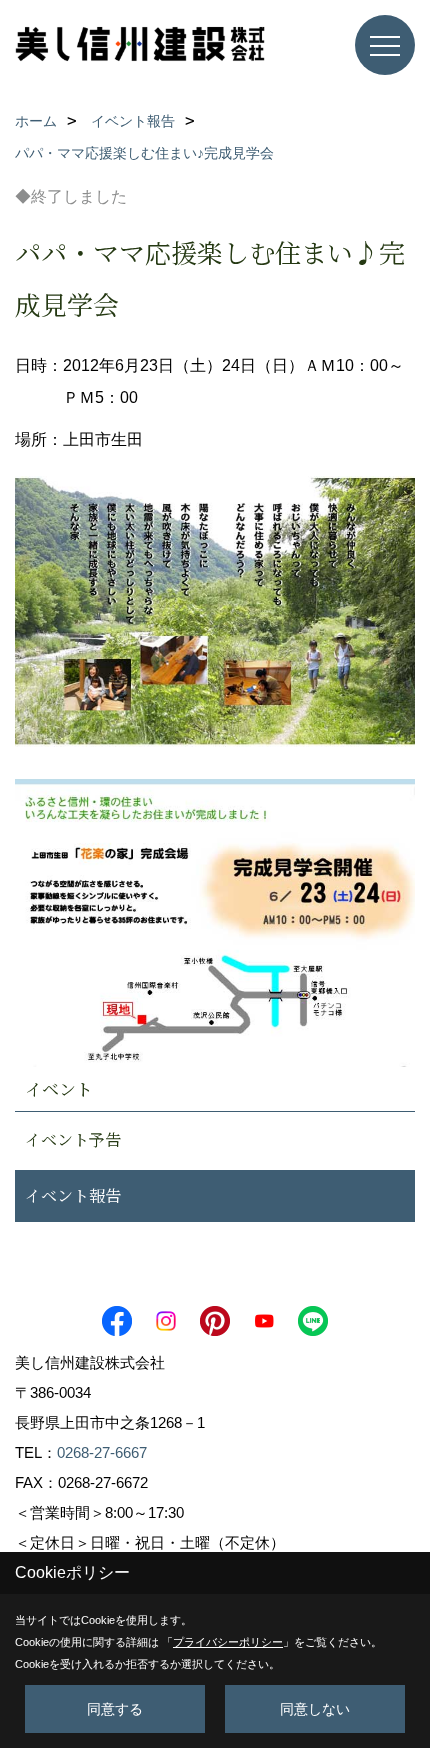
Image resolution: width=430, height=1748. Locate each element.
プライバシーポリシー (228, 1642)
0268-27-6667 (102, 1452)
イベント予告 (73, 1139)
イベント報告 (73, 1195)
